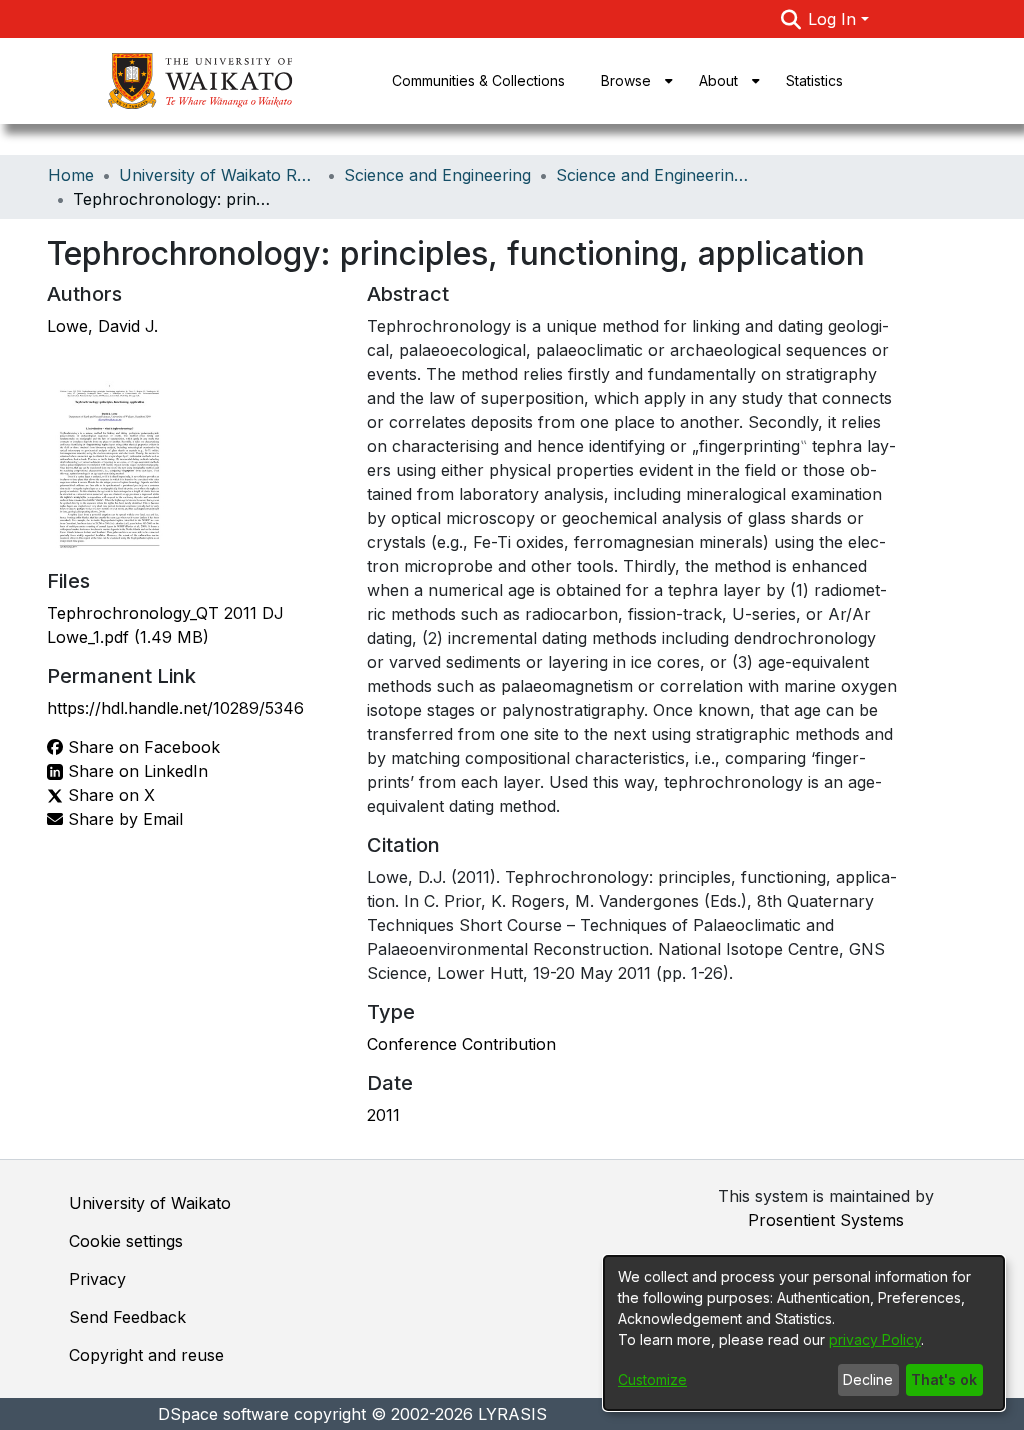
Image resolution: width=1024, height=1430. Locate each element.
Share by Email (123, 819)
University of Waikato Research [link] (219, 175)
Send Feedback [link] (127, 1317)
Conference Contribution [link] (461, 1044)
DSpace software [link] (223, 1414)
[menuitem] (632, 81)
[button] (790, 19)
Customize (652, 1379)
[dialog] (804, 1333)
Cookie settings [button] (126, 1241)
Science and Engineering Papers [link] (656, 175)
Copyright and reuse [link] (146, 1355)
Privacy (97, 1279)
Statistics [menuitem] (814, 80)
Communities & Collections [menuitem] (478, 80)
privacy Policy (875, 1339)
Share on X (109, 795)
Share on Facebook (141, 747)
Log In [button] (834, 19)
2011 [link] (383, 1115)
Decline (868, 1379)
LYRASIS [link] (512, 1414)
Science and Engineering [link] (437, 175)
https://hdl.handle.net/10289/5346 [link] (175, 708)
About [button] (718, 80)
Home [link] (71, 175)
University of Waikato (150, 1203)
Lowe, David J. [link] (102, 326)
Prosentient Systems (826, 1220)
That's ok (944, 1379)
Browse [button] (626, 80)
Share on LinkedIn (135, 771)
